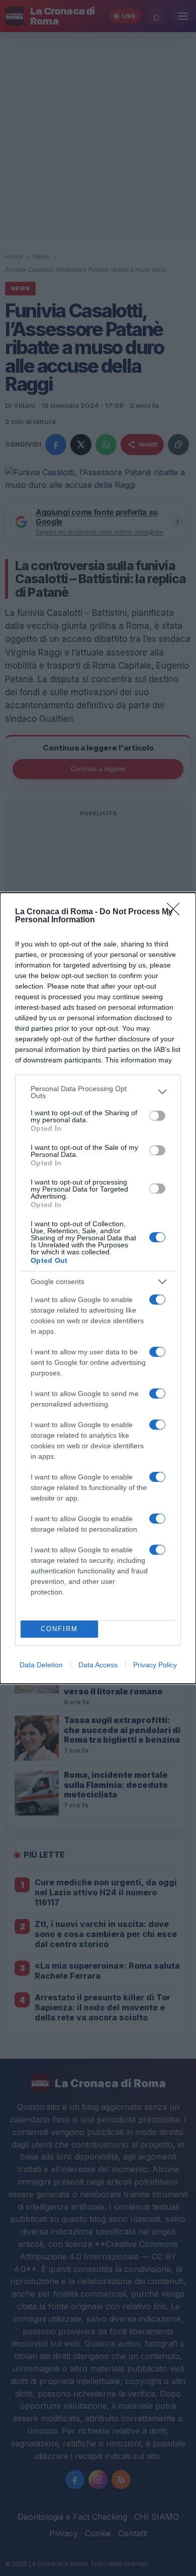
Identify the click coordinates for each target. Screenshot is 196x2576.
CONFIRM (59, 1629)
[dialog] (98, 1288)
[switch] (157, 1116)
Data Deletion (41, 1665)
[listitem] (98, 1092)
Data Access (98, 1665)
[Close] (176, 912)
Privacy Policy (155, 1665)
